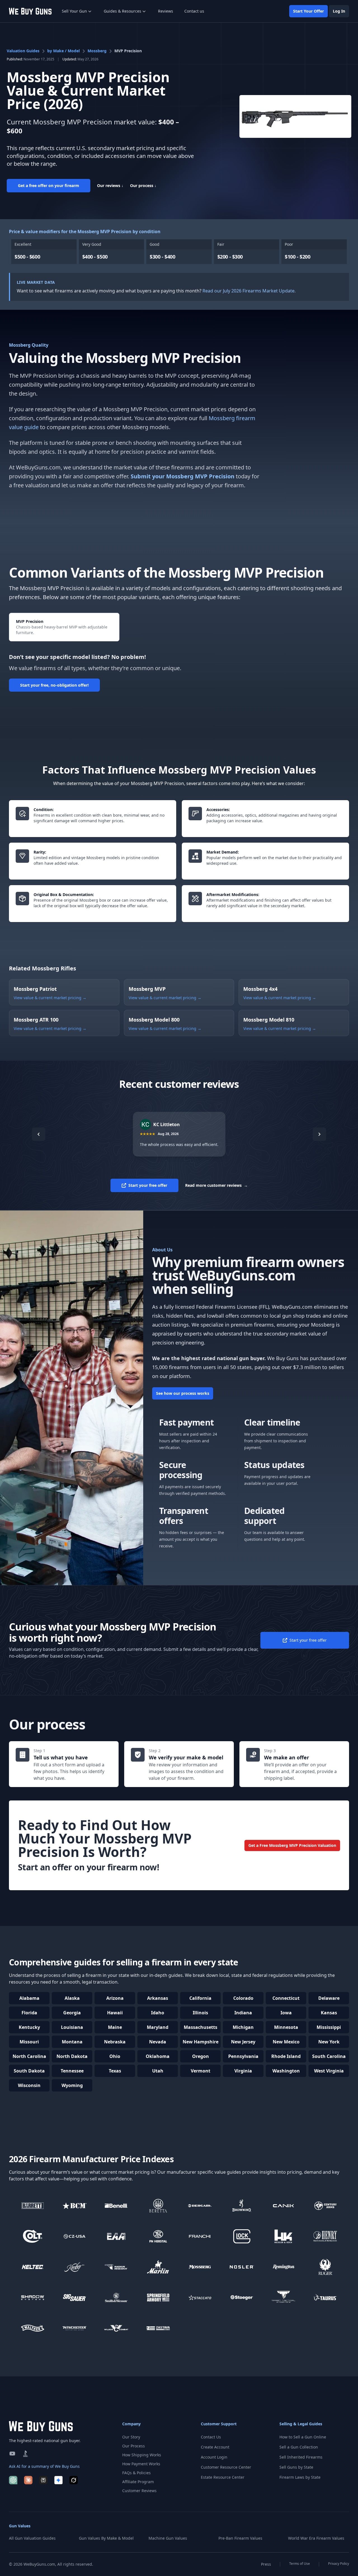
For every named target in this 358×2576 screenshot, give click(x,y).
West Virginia (329, 2071)
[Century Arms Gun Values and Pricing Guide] (326, 2206)
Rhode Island (286, 2056)
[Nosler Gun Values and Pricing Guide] (242, 2267)
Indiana (243, 2013)
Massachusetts (201, 2027)
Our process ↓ (143, 185)
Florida (29, 2013)
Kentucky (29, 2027)
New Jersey (243, 2042)
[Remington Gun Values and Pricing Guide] (284, 2267)
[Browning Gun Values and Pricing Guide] (242, 2206)
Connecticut (286, 1998)
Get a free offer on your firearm (49, 185)
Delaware (329, 1998)
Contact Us (211, 2437)
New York (329, 2042)
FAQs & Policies (136, 2473)
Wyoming (72, 2085)
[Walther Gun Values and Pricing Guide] (33, 2328)
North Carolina (29, 2056)
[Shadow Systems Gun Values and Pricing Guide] (33, 2297)
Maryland (158, 2027)
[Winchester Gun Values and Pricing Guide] (75, 2328)
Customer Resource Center (226, 2467)
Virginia (243, 2071)
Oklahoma (158, 2056)
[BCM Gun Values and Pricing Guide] (75, 2206)
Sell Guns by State (296, 2467)
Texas (115, 2071)
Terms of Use (300, 2564)
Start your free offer (148, 1185)
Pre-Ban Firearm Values (240, 2538)
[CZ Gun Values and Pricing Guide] (75, 2236)
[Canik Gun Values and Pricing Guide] (284, 2206)
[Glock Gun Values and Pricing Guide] (242, 2236)
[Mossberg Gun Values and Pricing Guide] (200, 2267)
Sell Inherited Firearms (301, 2457)
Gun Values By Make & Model (106, 2538)
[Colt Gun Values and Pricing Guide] (33, 2236)
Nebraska (115, 2042)
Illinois (200, 2013)
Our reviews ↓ (110, 185)
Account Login (214, 2457)
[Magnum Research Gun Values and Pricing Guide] (116, 2267)
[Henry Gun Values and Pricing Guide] (326, 2236)
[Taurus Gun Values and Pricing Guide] (326, 2297)
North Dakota (72, 2056)
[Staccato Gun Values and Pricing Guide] (200, 2297)
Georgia (72, 2013)
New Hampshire (201, 2042)
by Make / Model (63, 51)
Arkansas (158, 1998)
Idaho (158, 2013)
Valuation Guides (23, 51)
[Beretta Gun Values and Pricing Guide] (158, 2206)
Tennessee (72, 2071)
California (200, 1998)
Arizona (115, 1998)
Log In (339, 11)
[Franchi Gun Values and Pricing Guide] (200, 2236)
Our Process (134, 2446)
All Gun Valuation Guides (32, 2538)
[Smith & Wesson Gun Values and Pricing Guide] (116, 2297)
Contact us (194, 11)
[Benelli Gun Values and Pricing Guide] (116, 2206)
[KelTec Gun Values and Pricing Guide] (33, 2267)
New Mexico (286, 2042)
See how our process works (183, 1393)
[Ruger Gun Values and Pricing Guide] (326, 2267)
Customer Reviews (139, 2491)
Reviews (166, 11)
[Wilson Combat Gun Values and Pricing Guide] (116, 2328)
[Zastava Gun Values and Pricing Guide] (158, 2328)
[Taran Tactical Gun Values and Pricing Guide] (284, 2297)
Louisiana (72, 2027)
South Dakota (29, 2071)
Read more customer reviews (216, 1185)
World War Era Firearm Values (316, 2538)
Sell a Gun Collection (299, 2447)
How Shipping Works (142, 2455)
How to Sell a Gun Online (303, 2437)
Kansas (329, 2013)
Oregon (201, 2056)
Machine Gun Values (168, 2538)
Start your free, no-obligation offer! (54, 685)
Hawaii (115, 2013)
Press (266, 2564)
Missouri (29, 2042)
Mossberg (97, 51)
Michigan (243, 2027)
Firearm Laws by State (300, 2477)
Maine (115, 2027)
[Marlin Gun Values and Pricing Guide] (158, 2267)
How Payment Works (141, 2464)
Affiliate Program (138, 2482)
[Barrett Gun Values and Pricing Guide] (33, 2206)
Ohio (115, 2056)
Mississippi (329, 2027)
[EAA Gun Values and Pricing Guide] (116, 2236)
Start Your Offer (308, 11)
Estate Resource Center (223, 2477)
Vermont (201, 2071)
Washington (286, 2071)
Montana (72, 2042)
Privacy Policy (339, 2564)
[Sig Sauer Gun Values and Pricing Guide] (75, 2297)
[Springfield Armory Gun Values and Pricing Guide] (158, 2297)
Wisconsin (29, 2085)
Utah (158, 2071)
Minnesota (286, 2027)
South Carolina (329, 2056)
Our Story (131, 2437)
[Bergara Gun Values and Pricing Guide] (200, 2206)
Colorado (243, 1998)
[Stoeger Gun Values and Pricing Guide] (242, 2297)
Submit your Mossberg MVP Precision (182, 476)
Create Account (215, 2447)
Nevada (158, 2042)
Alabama (29, 1998)
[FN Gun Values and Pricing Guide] (158, 2236)
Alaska (72, 1998)
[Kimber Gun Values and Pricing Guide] (75, 2267)
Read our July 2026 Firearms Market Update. (249, 291)
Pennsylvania (243, 2056)
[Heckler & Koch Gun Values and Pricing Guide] (284, 2236)
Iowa (286, 2013)
